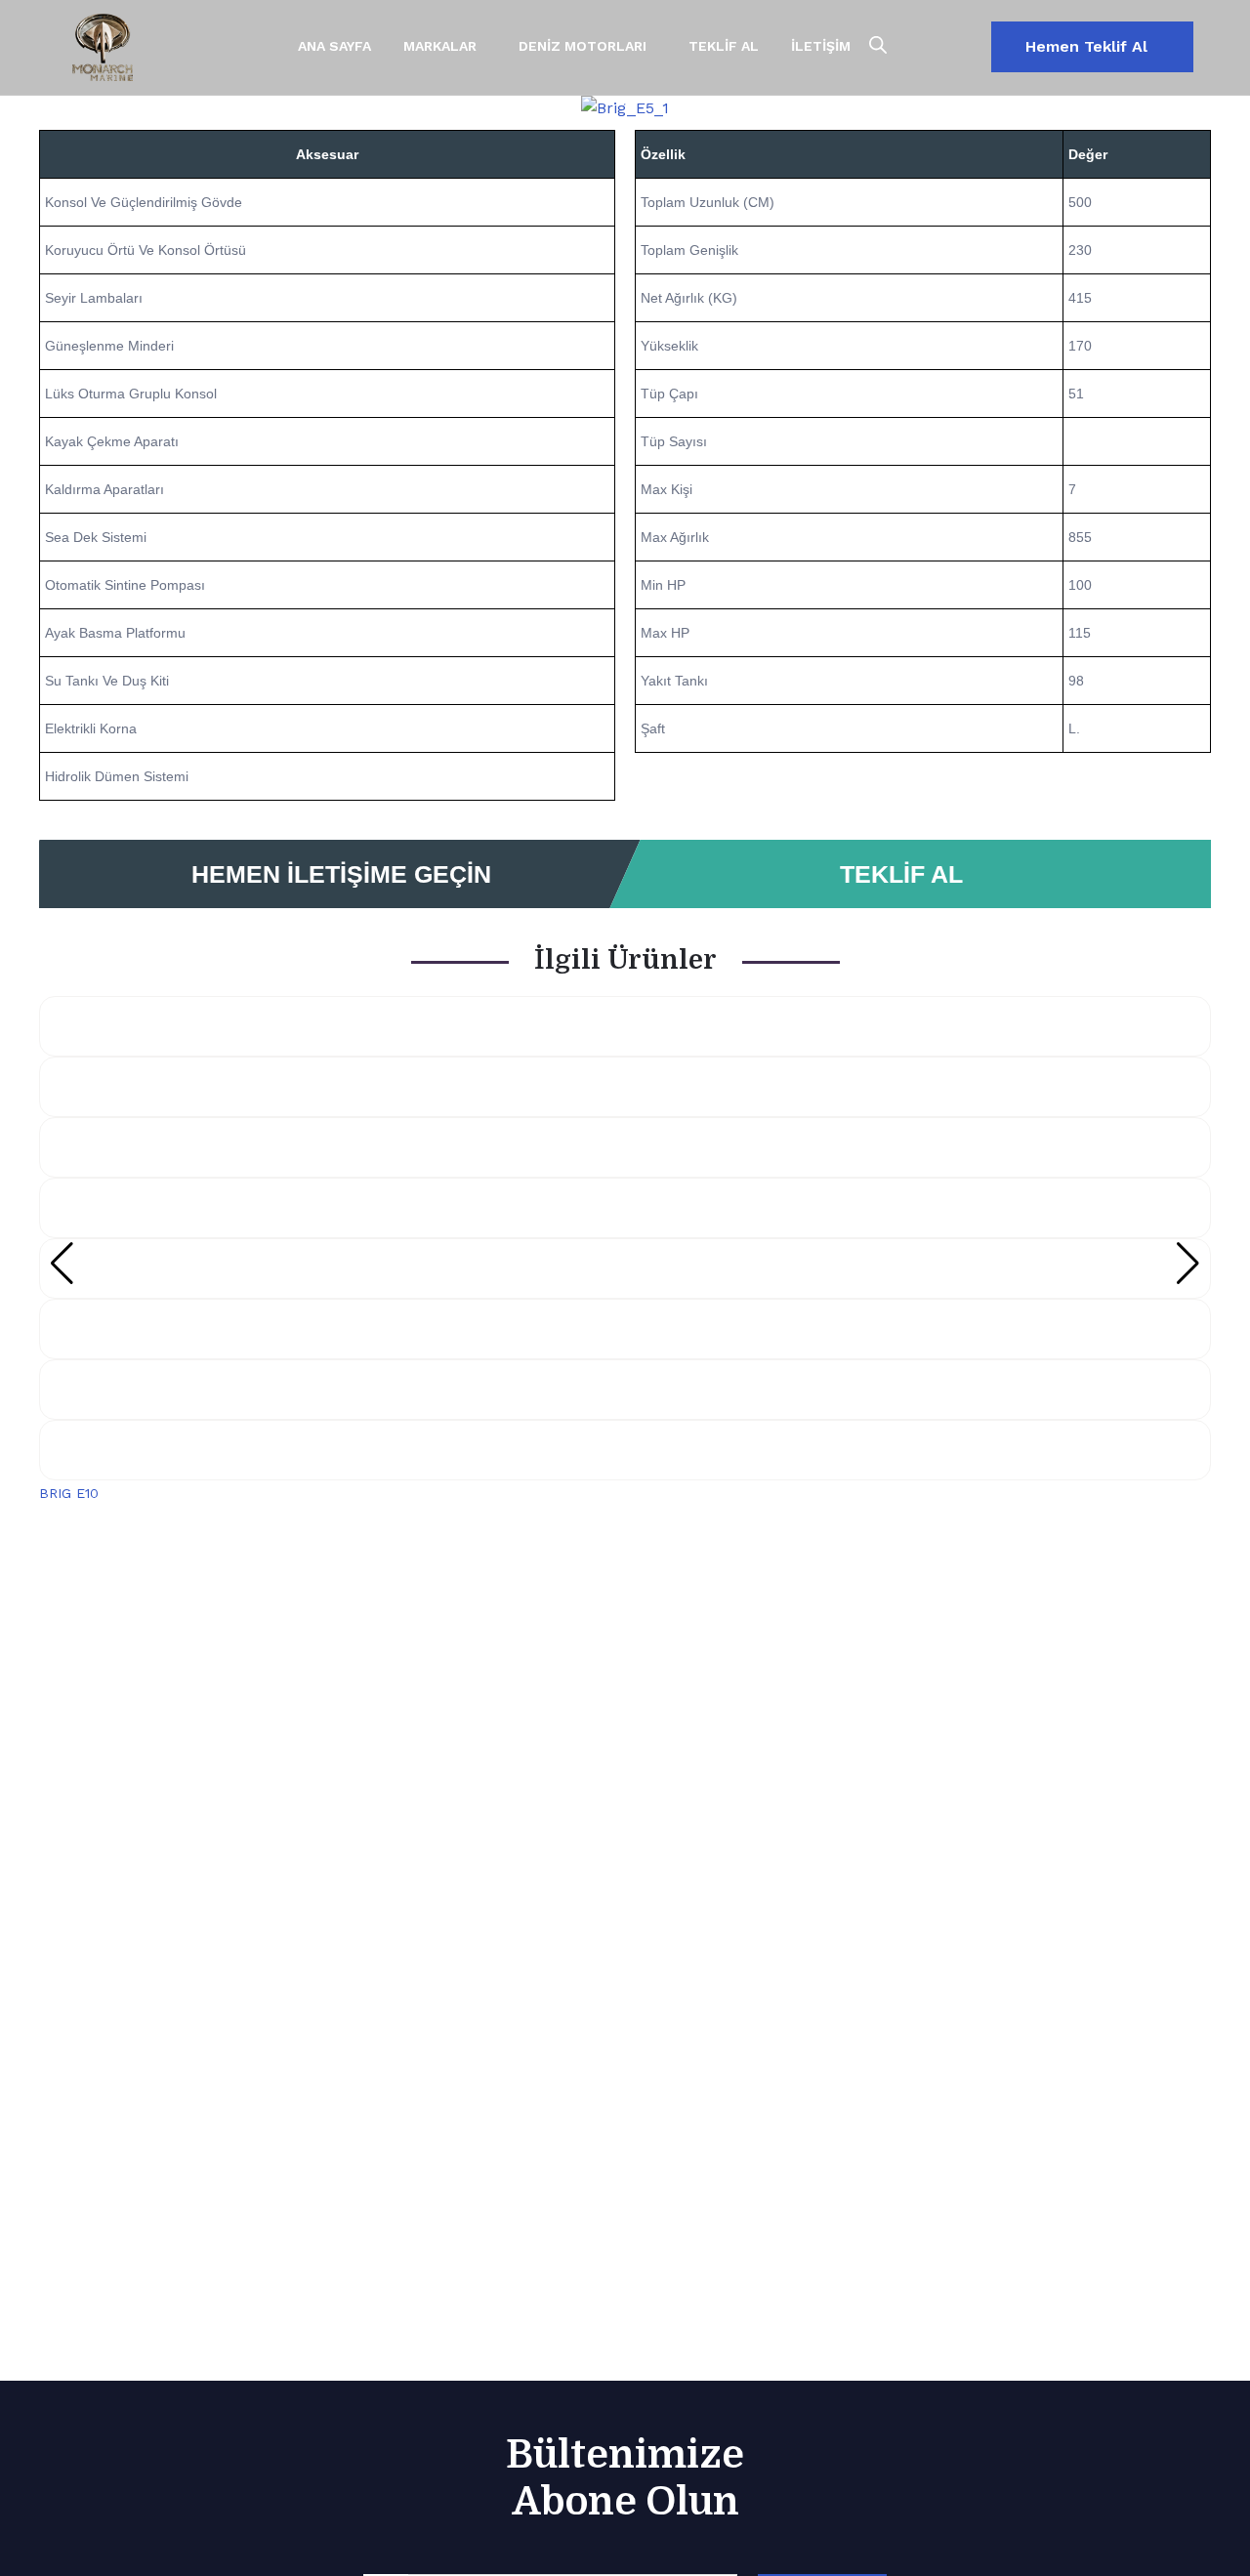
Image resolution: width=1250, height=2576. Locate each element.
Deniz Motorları (583, 46)
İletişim (821, 46)
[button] (48, 108)
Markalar (440, 46)
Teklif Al (724, 46)
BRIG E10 (69, 1493)
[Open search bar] (878, 45)
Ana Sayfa (334, 46)
